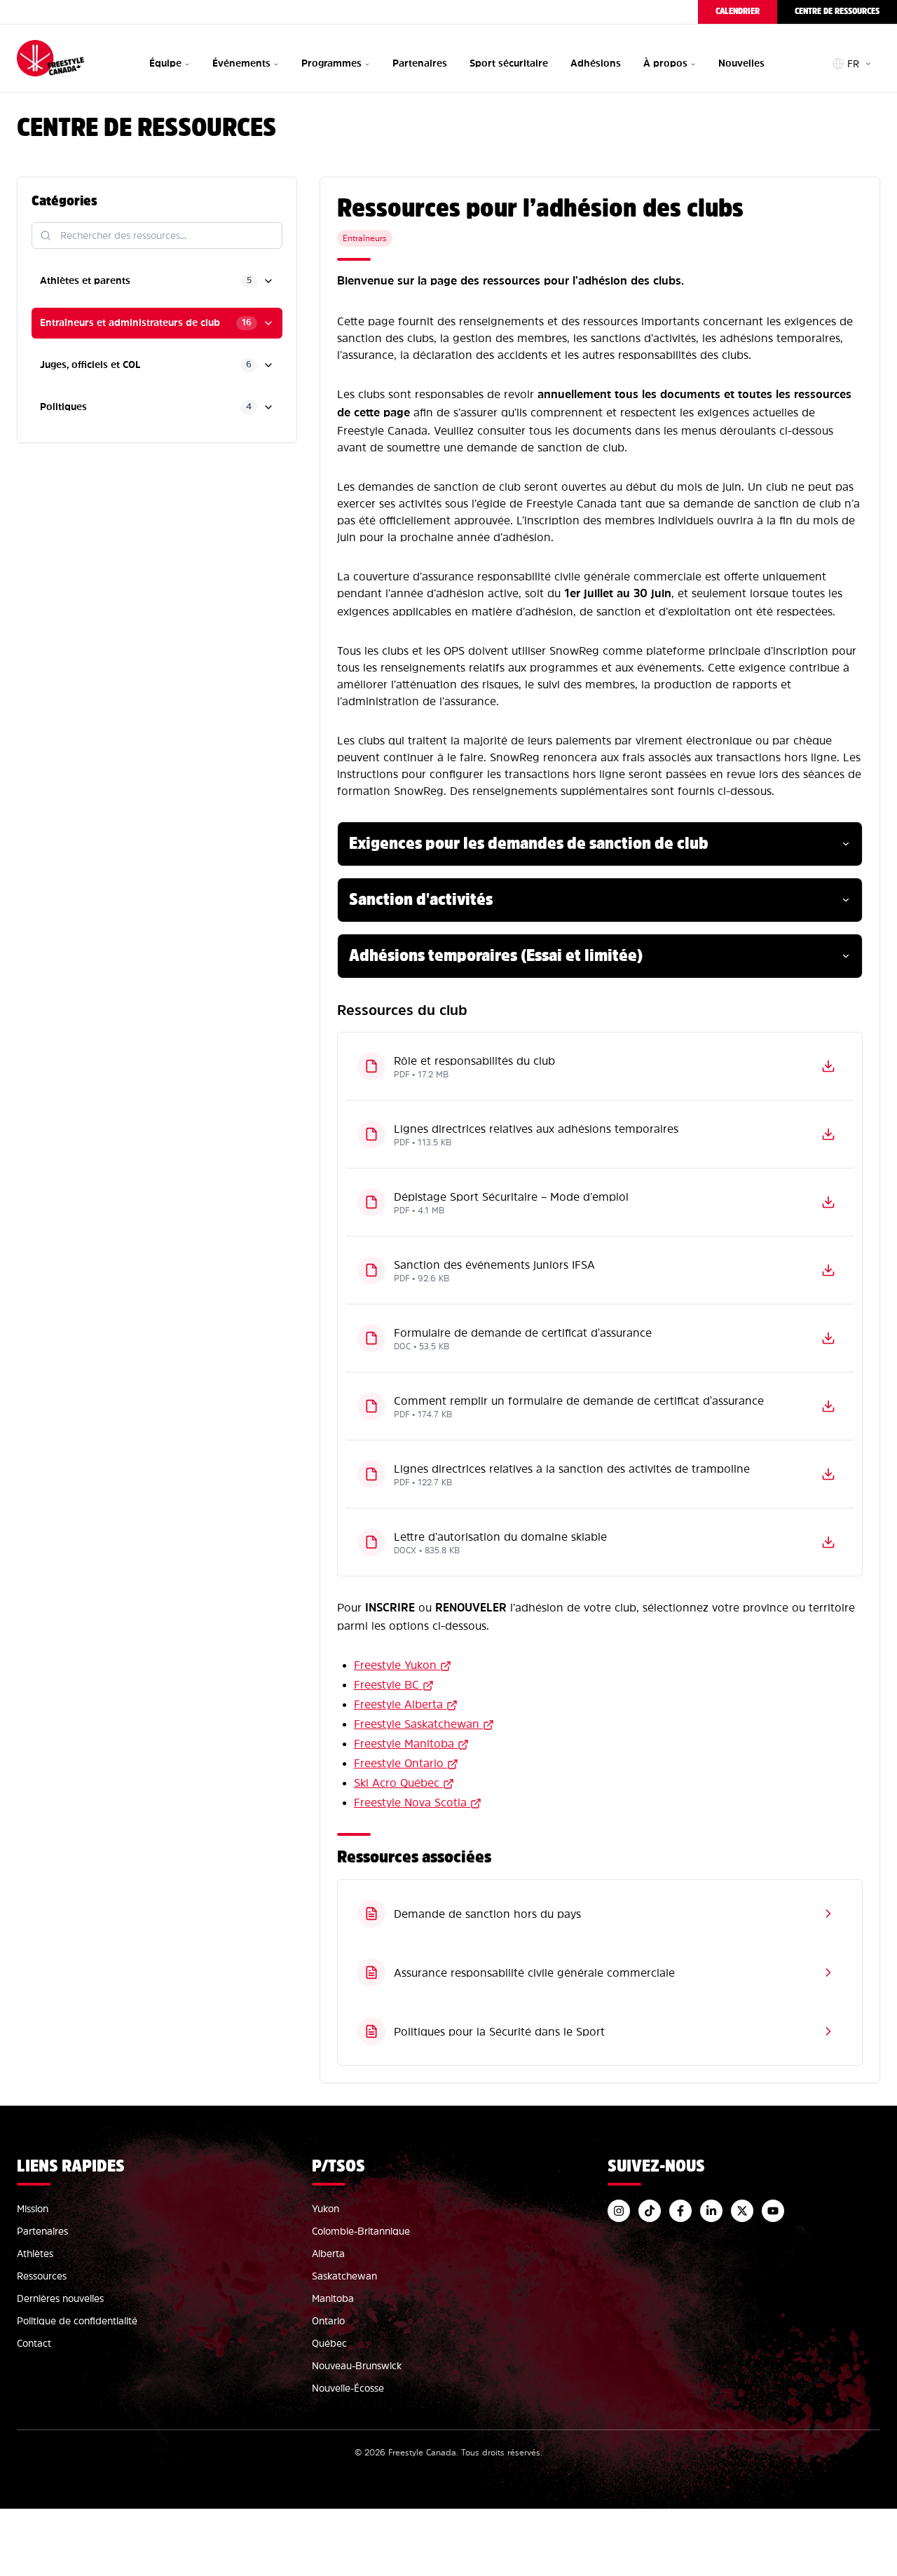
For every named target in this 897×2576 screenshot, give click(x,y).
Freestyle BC (386, 1684)
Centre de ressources (837, 12)
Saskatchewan (344, 2276)
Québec (329, 2343)
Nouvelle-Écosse (348, 2388)
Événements (241, 63)
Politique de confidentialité (77, 2321)
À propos (665, 63)
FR (853, 64)
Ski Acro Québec (397, 1783)
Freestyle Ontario (399, 1763)
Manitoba (333, 2298)
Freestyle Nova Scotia (410, 1802)
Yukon (326, 2209)
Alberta (328, 2254)
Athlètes (35, 2254)
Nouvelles (741, 63)
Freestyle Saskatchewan (417, 1724)
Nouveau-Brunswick (357, 2366)
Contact (34, 2343)
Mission (33, 2209)
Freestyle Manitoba (404, 1743)
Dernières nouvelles (60, 2298)
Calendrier (738, 12)
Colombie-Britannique (361, 2231)
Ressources (42, 2276)
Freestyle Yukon (395, 1665)
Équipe (165, 63)
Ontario (328, 2321)
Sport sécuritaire (509, 63)
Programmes (331, 63)
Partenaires (420, 63)
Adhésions (596, 63)
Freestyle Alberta (398, 1704)
